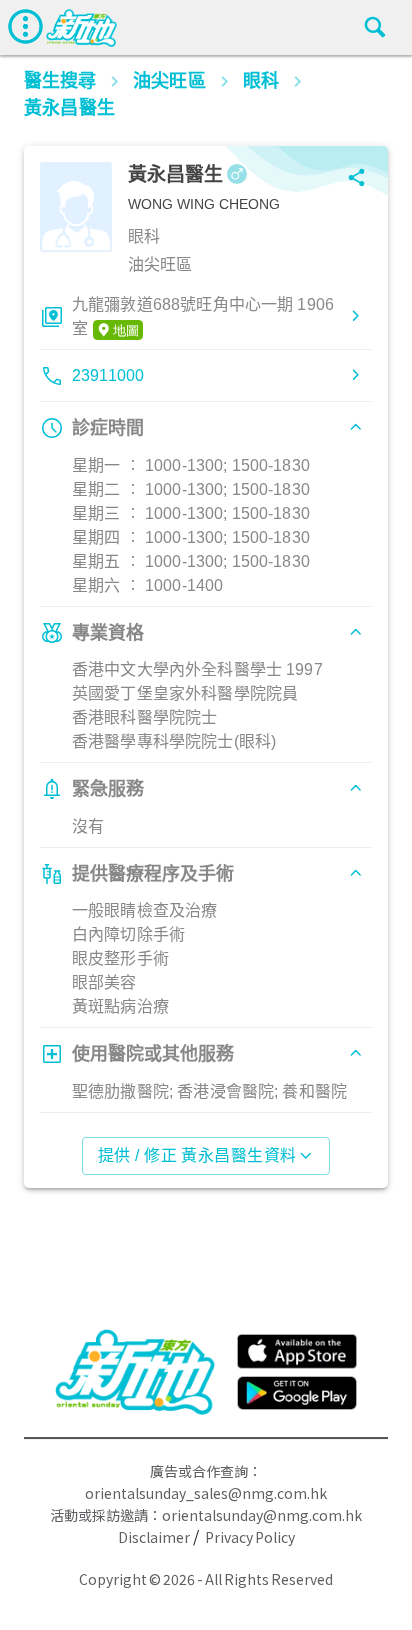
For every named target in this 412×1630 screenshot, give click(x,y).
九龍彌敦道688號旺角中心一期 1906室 (203, 316)
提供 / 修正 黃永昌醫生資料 (197, 1155)
